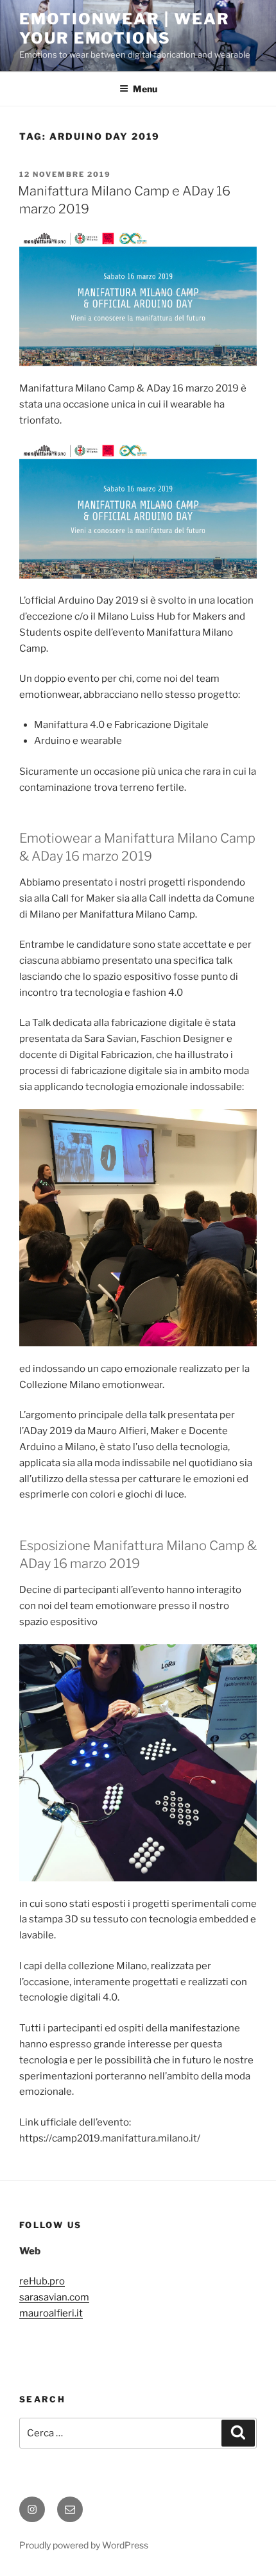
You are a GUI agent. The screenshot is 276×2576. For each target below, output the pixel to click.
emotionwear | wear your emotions (125, 29)
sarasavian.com (54, 2297)
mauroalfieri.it (51, 2313)
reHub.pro (42, 2281)
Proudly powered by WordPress (84, 2545)
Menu (145, 89)
